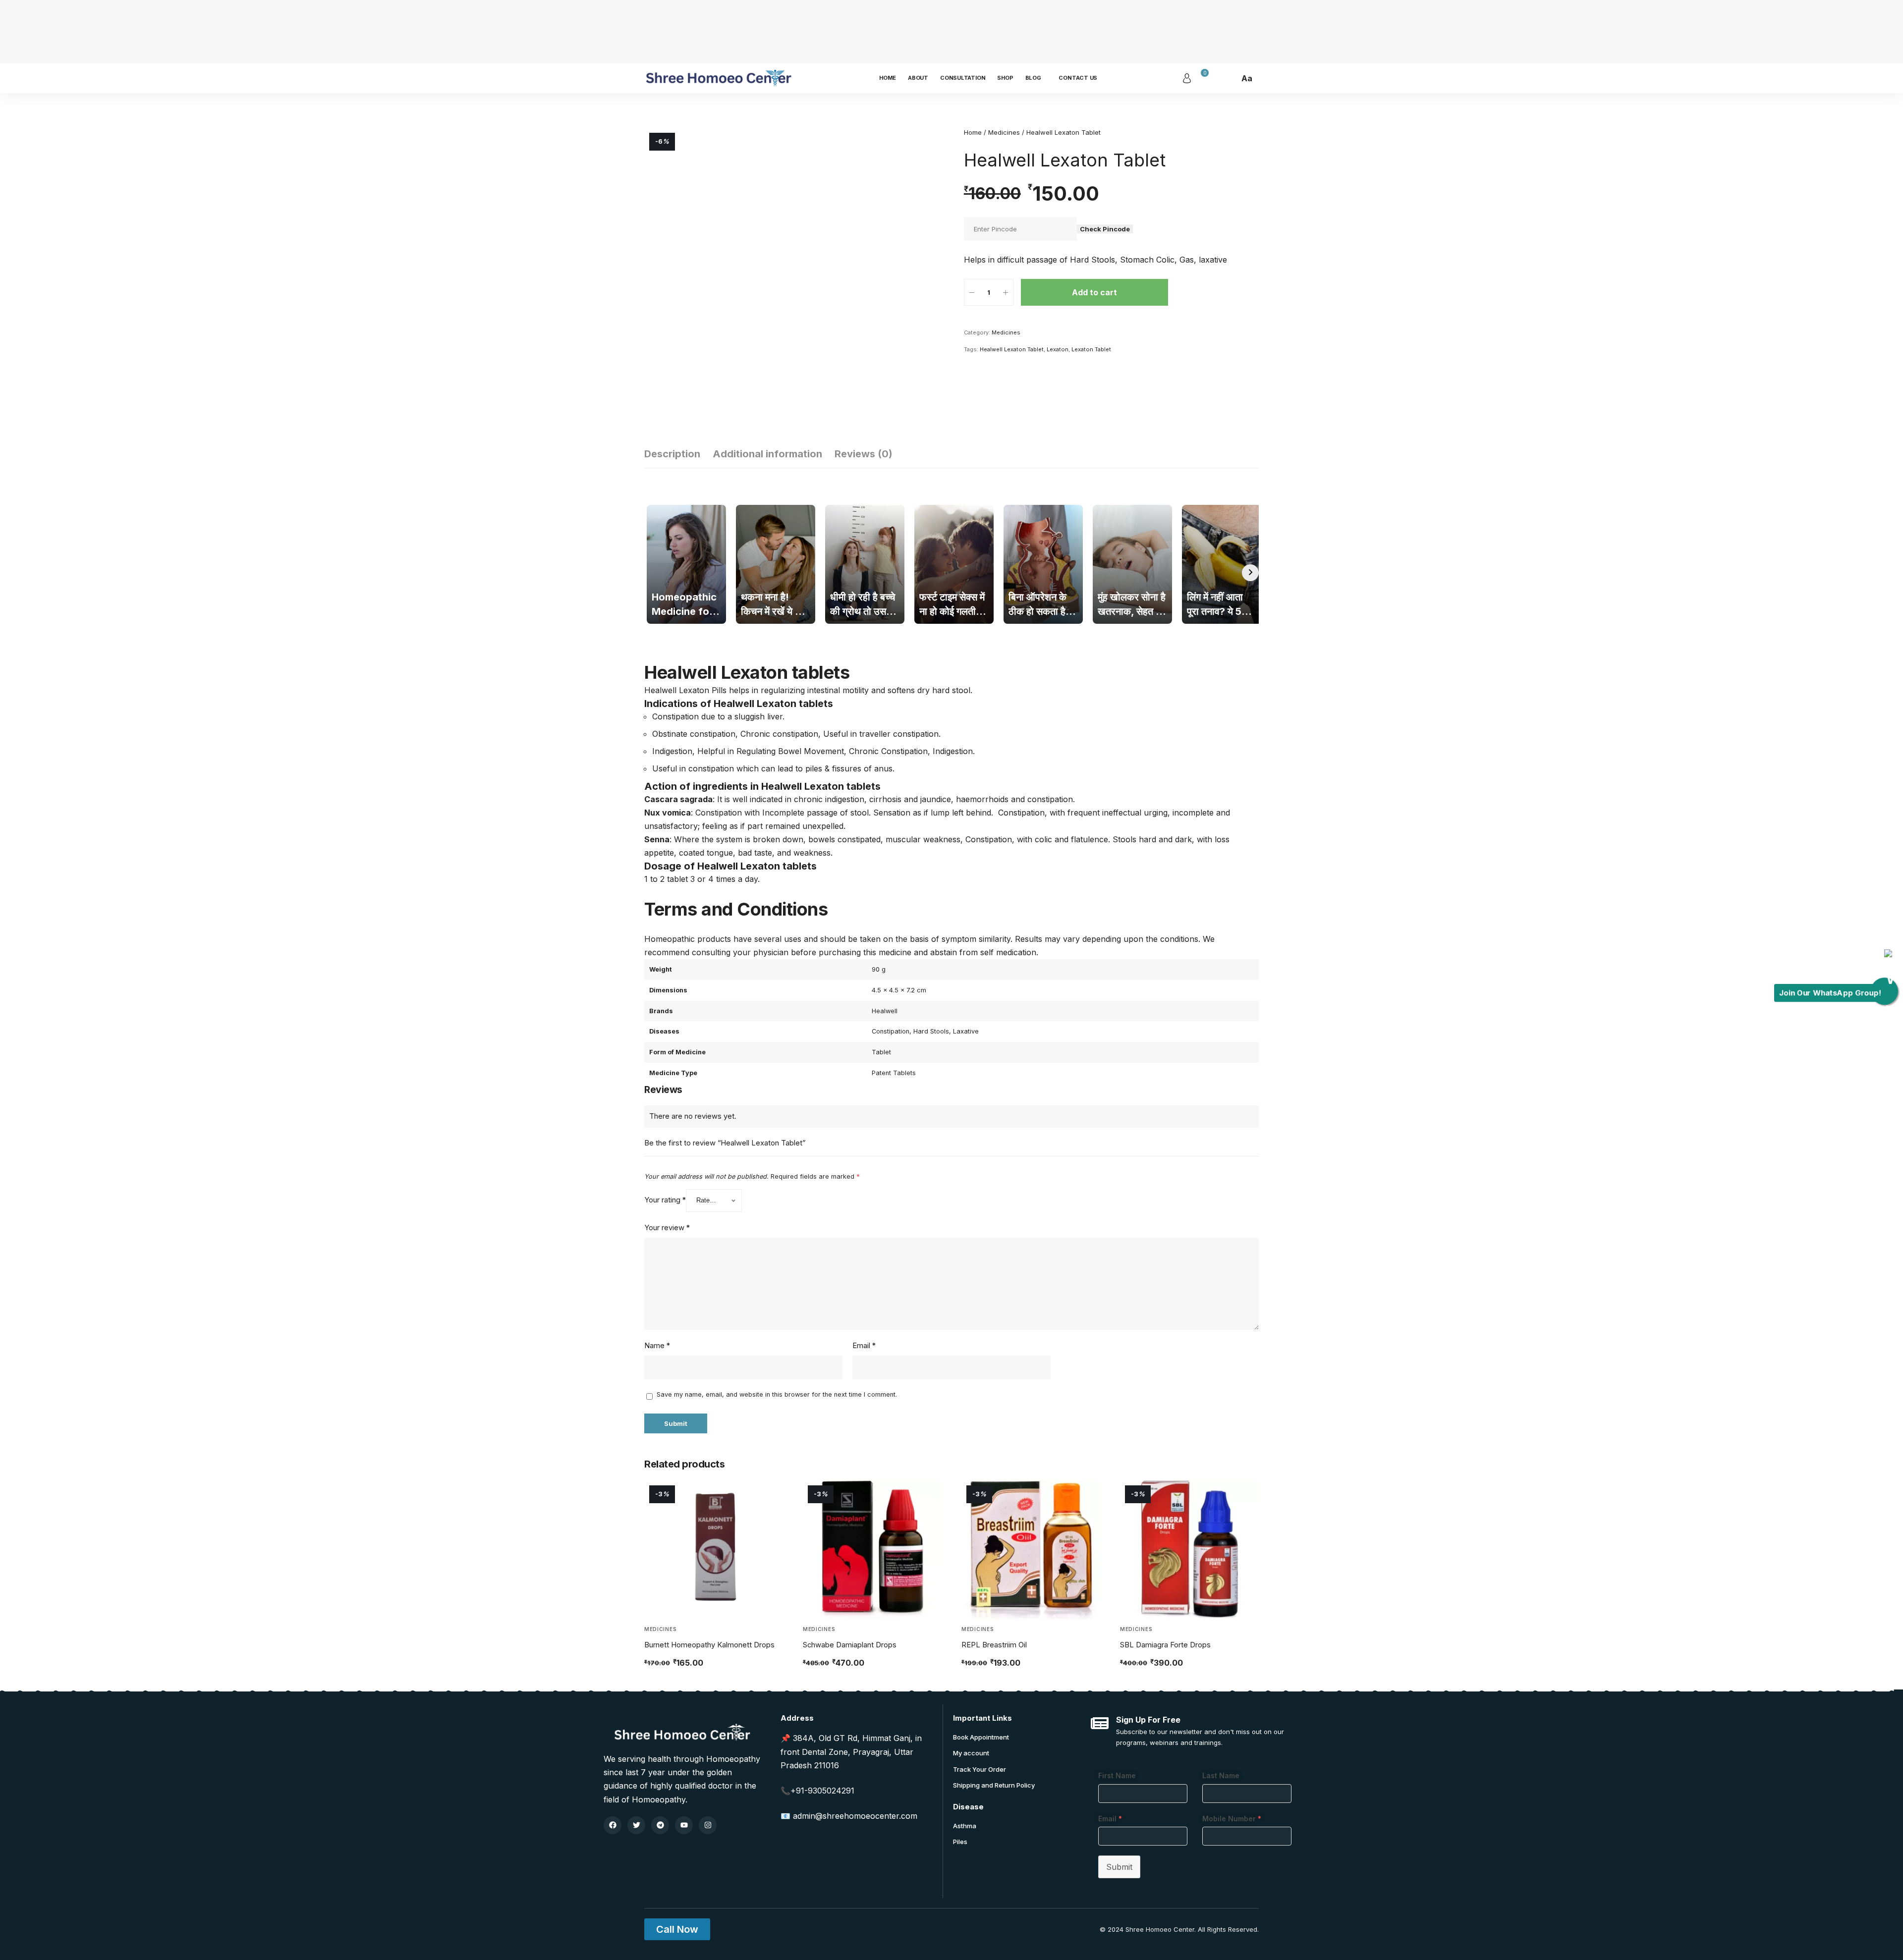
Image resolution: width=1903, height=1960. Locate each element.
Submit (1119, 1867)
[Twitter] (636, 1825)
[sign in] (1187, 78)
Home (973, 132)
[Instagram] (708, 1825)
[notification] (1215, 78)
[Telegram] (660, 1825)
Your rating (665, 1200)
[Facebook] (613, 1825)
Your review (667, 1228)
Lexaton (1058, 349)
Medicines (1004, 132)
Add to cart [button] (675, 1685)
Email (864, 1346)
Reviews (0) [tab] (864, 454)
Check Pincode (1105, 229)
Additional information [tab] (767, 454)
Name (657, 1346)
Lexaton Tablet (1091, 349)
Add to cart (1094, 292)
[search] (1229, 78)
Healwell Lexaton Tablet (1012, 349)
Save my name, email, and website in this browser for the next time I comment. (777, 1394)
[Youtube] (684, 1825)
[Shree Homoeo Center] (719, 78)
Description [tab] (672, 454)
